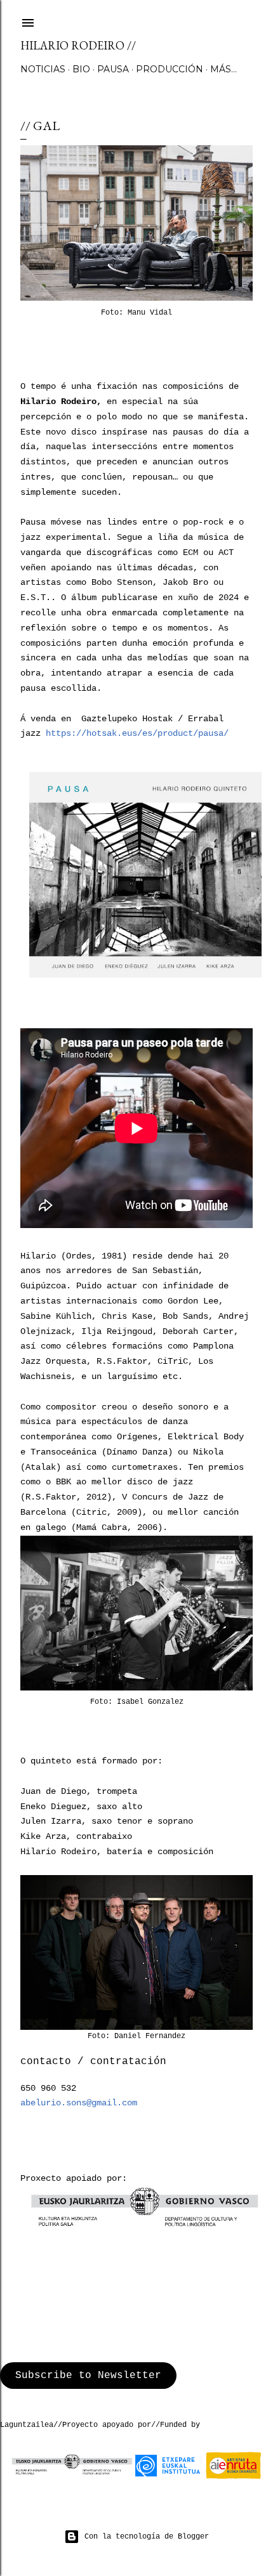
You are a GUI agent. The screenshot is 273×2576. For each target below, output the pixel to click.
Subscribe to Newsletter (88, 2376)
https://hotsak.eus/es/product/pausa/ (137, 733)
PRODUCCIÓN (170, 69)
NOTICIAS (43, 69)
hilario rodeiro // (78, 45)
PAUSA (113, 69)
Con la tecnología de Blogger (147, 2537)
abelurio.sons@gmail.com (79, 2103)
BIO (81, 69)
